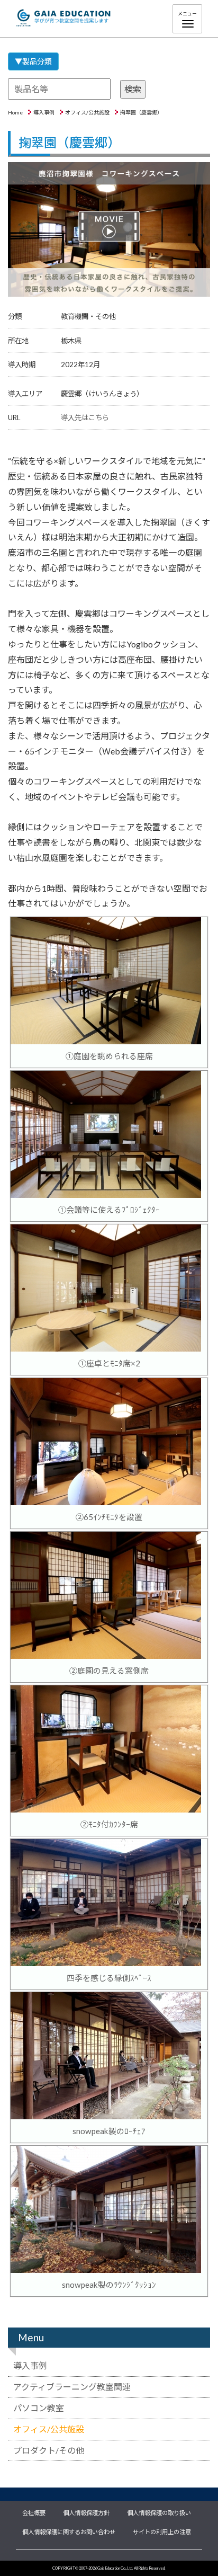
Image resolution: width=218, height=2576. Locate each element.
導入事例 (44, 112)
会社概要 (34, 2512)
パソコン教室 (39, 2408)
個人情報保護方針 (86, 2512)
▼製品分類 (33, 61)
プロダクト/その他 (49, 2450)
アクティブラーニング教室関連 (72, 2387)
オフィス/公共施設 (87, 112)
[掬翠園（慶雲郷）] (109, 230)
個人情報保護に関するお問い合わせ (69, 2531)
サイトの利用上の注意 (162, 2531)
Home (15, 112)
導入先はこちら (85, 418)
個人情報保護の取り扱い (159, 2512)
